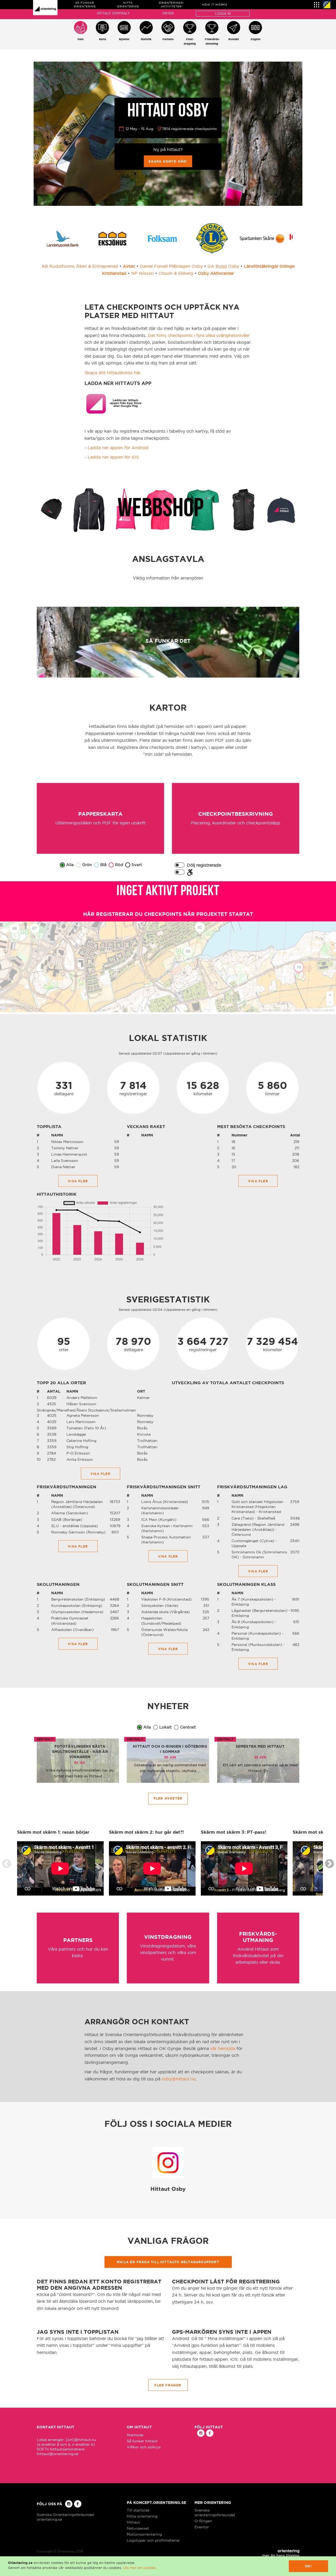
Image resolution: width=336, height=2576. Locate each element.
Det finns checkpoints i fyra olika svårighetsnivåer (199, 335)
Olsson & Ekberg (176, 273)
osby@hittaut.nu (179, 2079)
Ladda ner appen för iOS (113, 457)
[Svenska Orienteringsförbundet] (327, 5)
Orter (168, 13)
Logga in (223, 14)
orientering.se (49, 2519)
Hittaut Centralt (113, 13)
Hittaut (133, 2522)
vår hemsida (223, 2048)
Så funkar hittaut (142, 2441)
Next (329, 1864)
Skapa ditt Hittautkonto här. (113, 373)
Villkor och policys (144, 2447)
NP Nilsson (143, 273)
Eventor (202, 2527)
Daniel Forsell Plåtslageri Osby (171, 266)
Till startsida (138, 2510)
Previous (7, 1864)
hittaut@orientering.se (57, 2454)
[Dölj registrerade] (180, 865)
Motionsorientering (144, 2534)
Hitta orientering (142, 2516)
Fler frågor (168, 2385)
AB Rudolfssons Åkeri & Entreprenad (80, 266)
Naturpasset (138, 2528)
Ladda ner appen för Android (118, 448)
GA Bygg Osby (223, 266)
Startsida (135, 2435)
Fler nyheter (168, 1798)
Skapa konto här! (168, 161)
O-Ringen (203, 2521)
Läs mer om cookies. (140, 2568)
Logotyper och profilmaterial (153, 2540)
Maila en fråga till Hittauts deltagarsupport (168, 2262)
